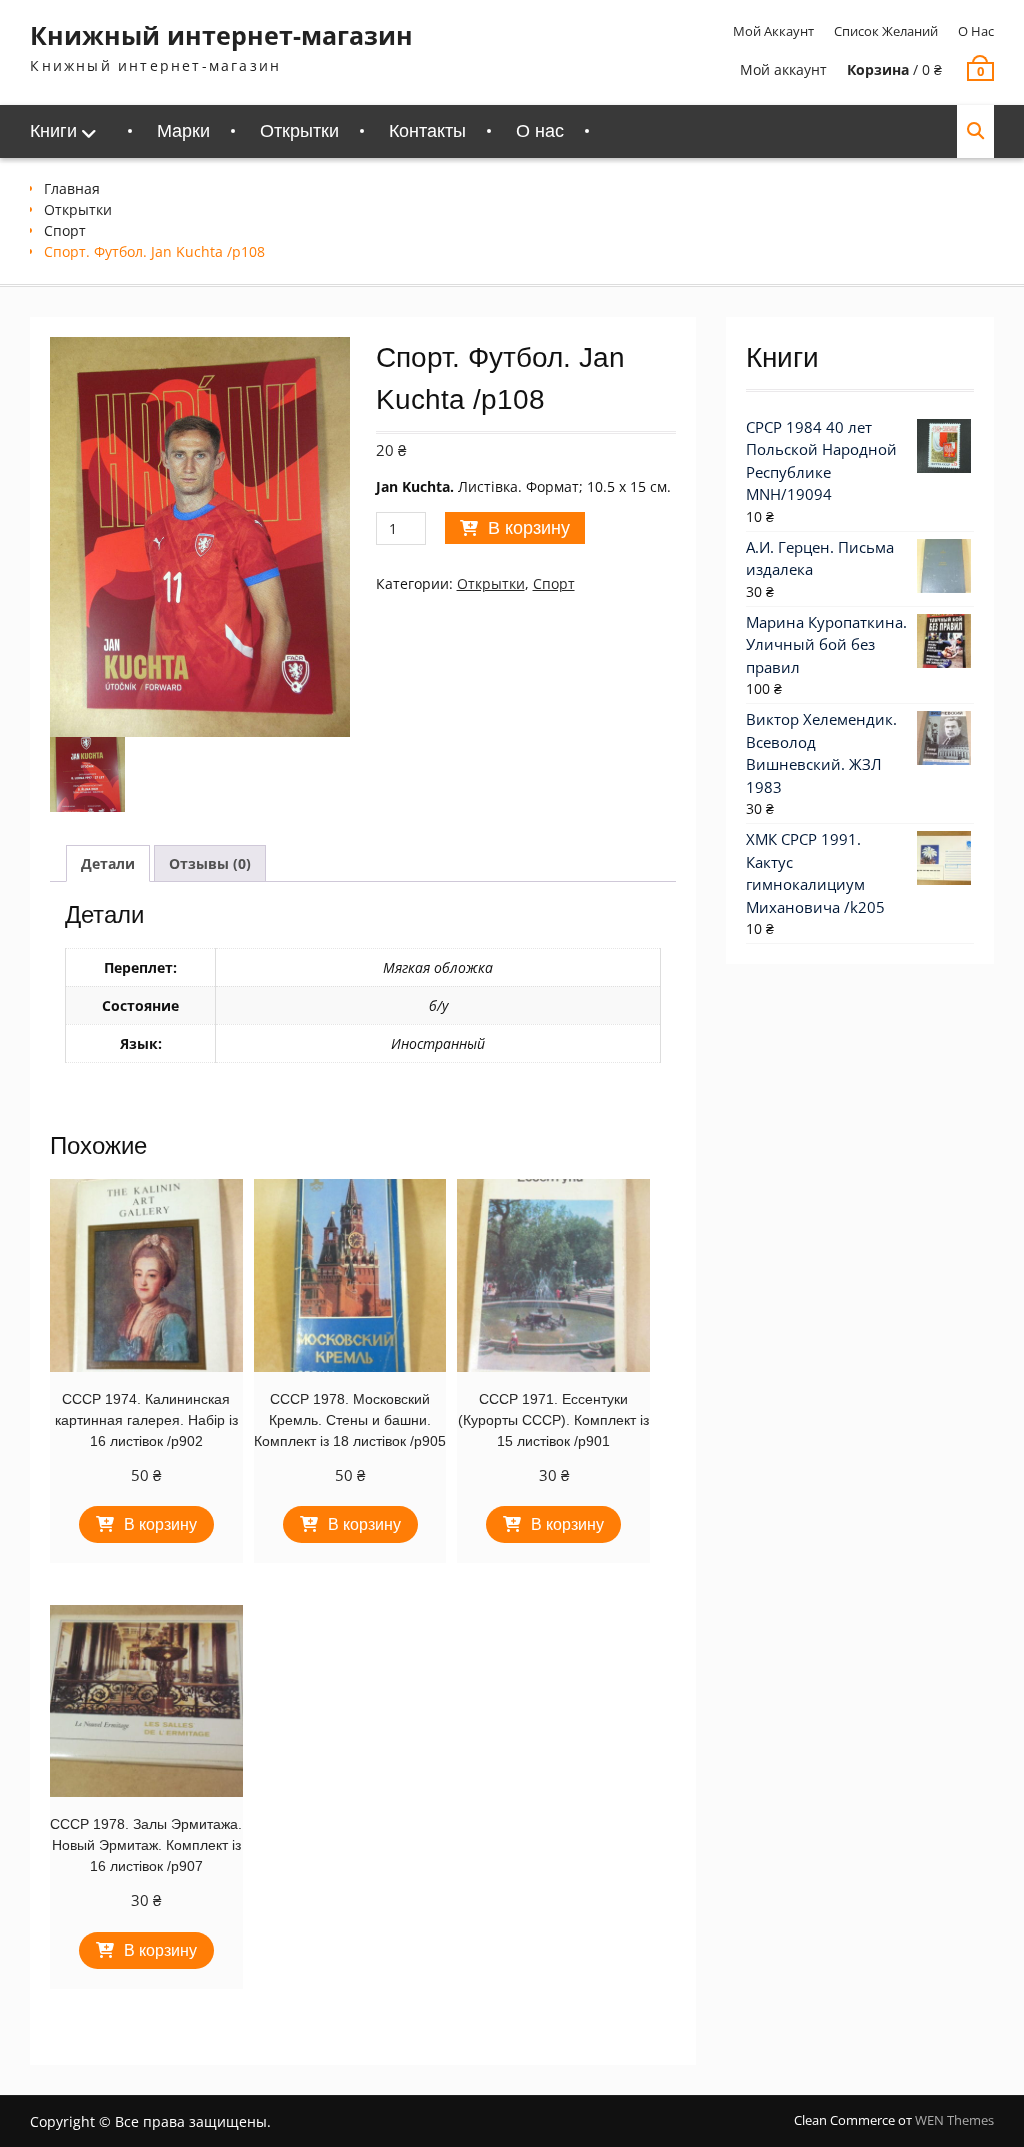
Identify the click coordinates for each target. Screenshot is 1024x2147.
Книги (53, 131)
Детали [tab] (108, 863)
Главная (72, 188)
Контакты (427, 131)
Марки (183, 131)
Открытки (299, 131)
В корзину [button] (160, 1524)
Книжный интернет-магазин (221, 35)
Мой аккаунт (773, 31)
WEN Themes (954, 2120)
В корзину (529, 528)
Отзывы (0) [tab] (210, 863)
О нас (976, 31)
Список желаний (886, 31)
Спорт (65, 230)
